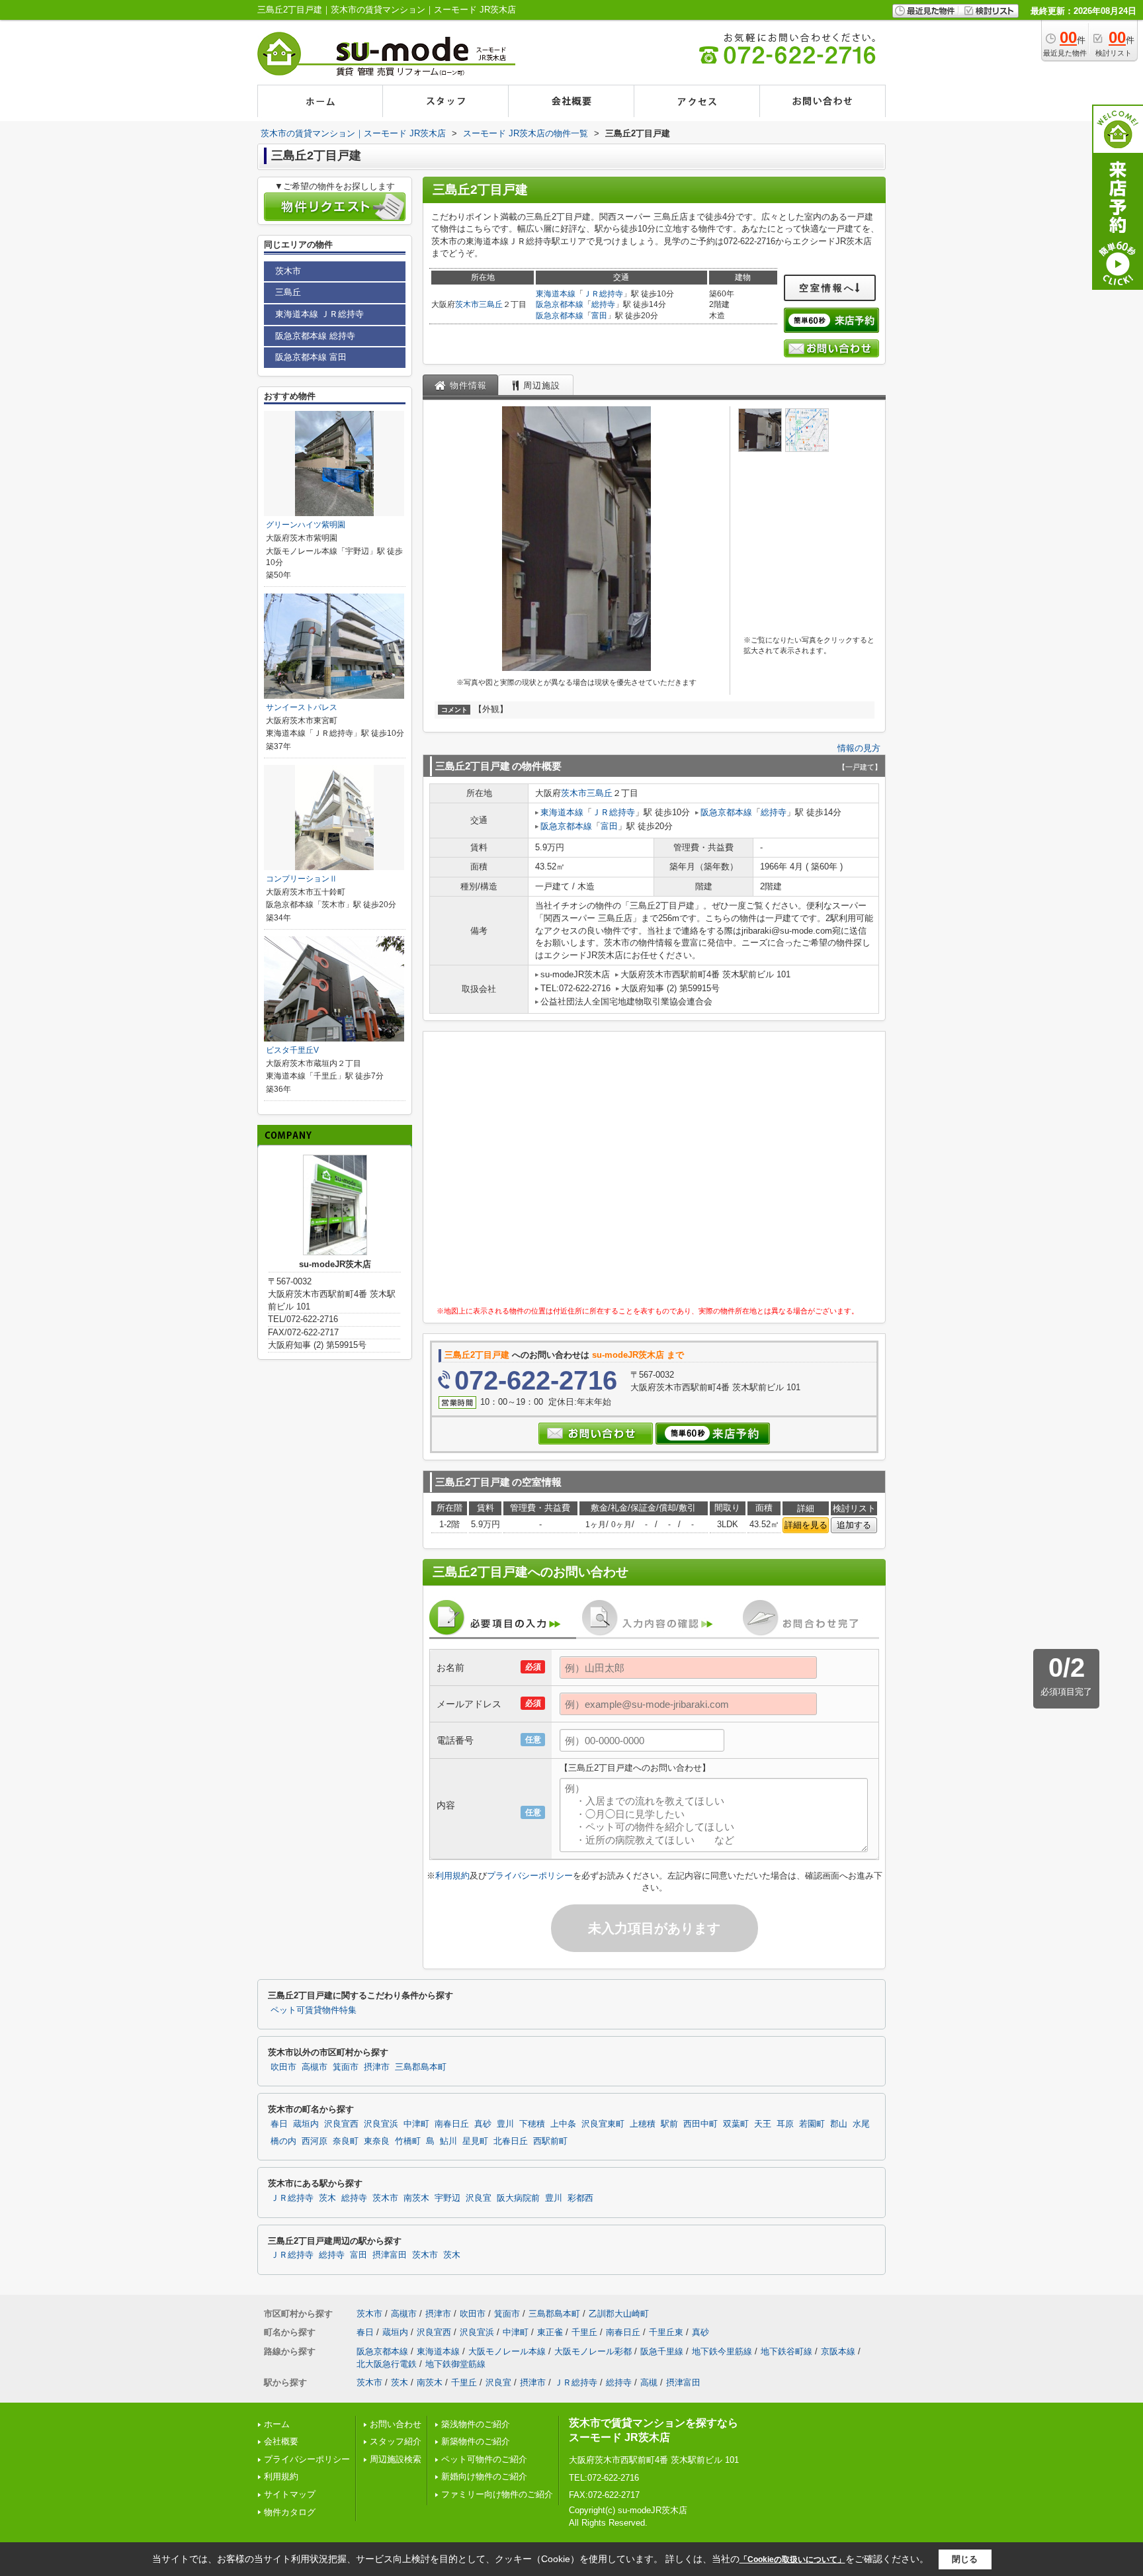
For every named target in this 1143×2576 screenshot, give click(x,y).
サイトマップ (290, 2494)
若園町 (812, 2124)
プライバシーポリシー (530, 1876)
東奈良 (377, 2141)
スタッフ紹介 (396, 2441)
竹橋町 (408, 2141)
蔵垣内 (306, 2124)
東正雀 (550, 2332)
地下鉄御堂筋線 (455, 2364)
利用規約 (452, 1876)
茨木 (327, 2198)
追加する (854, 1525)
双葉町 (736, 2124)
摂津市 (377, 2067)
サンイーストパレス (302, 707)
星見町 (475, 2141)
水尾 (861, 2124)
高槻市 (315, 2067)
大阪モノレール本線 (507, 2351)
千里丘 (584, 2332)
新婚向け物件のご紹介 (484, 2476)
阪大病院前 (518, 2198)
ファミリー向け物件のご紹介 (497, 2494)
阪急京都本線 (560, 304)
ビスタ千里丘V (292, 1050)
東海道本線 (556, 294)
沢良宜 (479, 2198)
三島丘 (491, 304)
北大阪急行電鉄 (387, 2364)
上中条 (563, 2124)
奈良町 (346, 2141)
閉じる (965, 2559)
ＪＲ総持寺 (603, 294)
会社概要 (281, 2441)
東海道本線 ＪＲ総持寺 (319, 314)
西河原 (315, 2141)
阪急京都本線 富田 (311, 357)
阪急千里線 (662, 2351)
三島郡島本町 (421, 2067)
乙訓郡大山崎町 (619, 2314)
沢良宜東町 (603, 2124)
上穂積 (643, 2124)
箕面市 (346, 2067)
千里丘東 (666, 2332)
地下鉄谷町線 (786, 2351)
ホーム (277, 2424)
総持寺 (603, 304)
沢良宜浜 (381, 2124)
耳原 (785, 2124)
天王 (763, 2124)
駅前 (669, 2124)
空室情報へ (827, 288)
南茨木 (416, 2198)
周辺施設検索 (396, 2459)
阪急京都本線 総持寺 (315, 336)
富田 (599, 316)
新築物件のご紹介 (476, 2441)
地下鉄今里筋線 (722, 2351)
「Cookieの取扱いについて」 (792, 2559)
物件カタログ (290, 2512)
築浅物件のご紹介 (476, 2424)
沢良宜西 (341, 2124)
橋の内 (283, 2141)
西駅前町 (550, 2141)
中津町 (416, 2124)
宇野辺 (447, 2198)
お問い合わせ (396, 2424)
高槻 (649, 2382)
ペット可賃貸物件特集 (314, 2010)
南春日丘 (452, 2124)
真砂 (483, 2124)
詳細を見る (806, 1525)
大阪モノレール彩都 (593, 2351)
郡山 (839, 2124)
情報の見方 (859, 748)
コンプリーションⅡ (302, 879)
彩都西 (580, 2198)
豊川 (505, 2124)
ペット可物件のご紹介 (484, 2459)
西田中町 (700, 2124)
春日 (279, 2124)
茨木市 (467, 304)
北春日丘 (511, 2141)
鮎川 (448, 2141)
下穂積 (532, 2124)
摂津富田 (390, 2255)
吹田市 (283, 2067)
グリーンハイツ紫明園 (306, 525)
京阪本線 (838, 2351)
